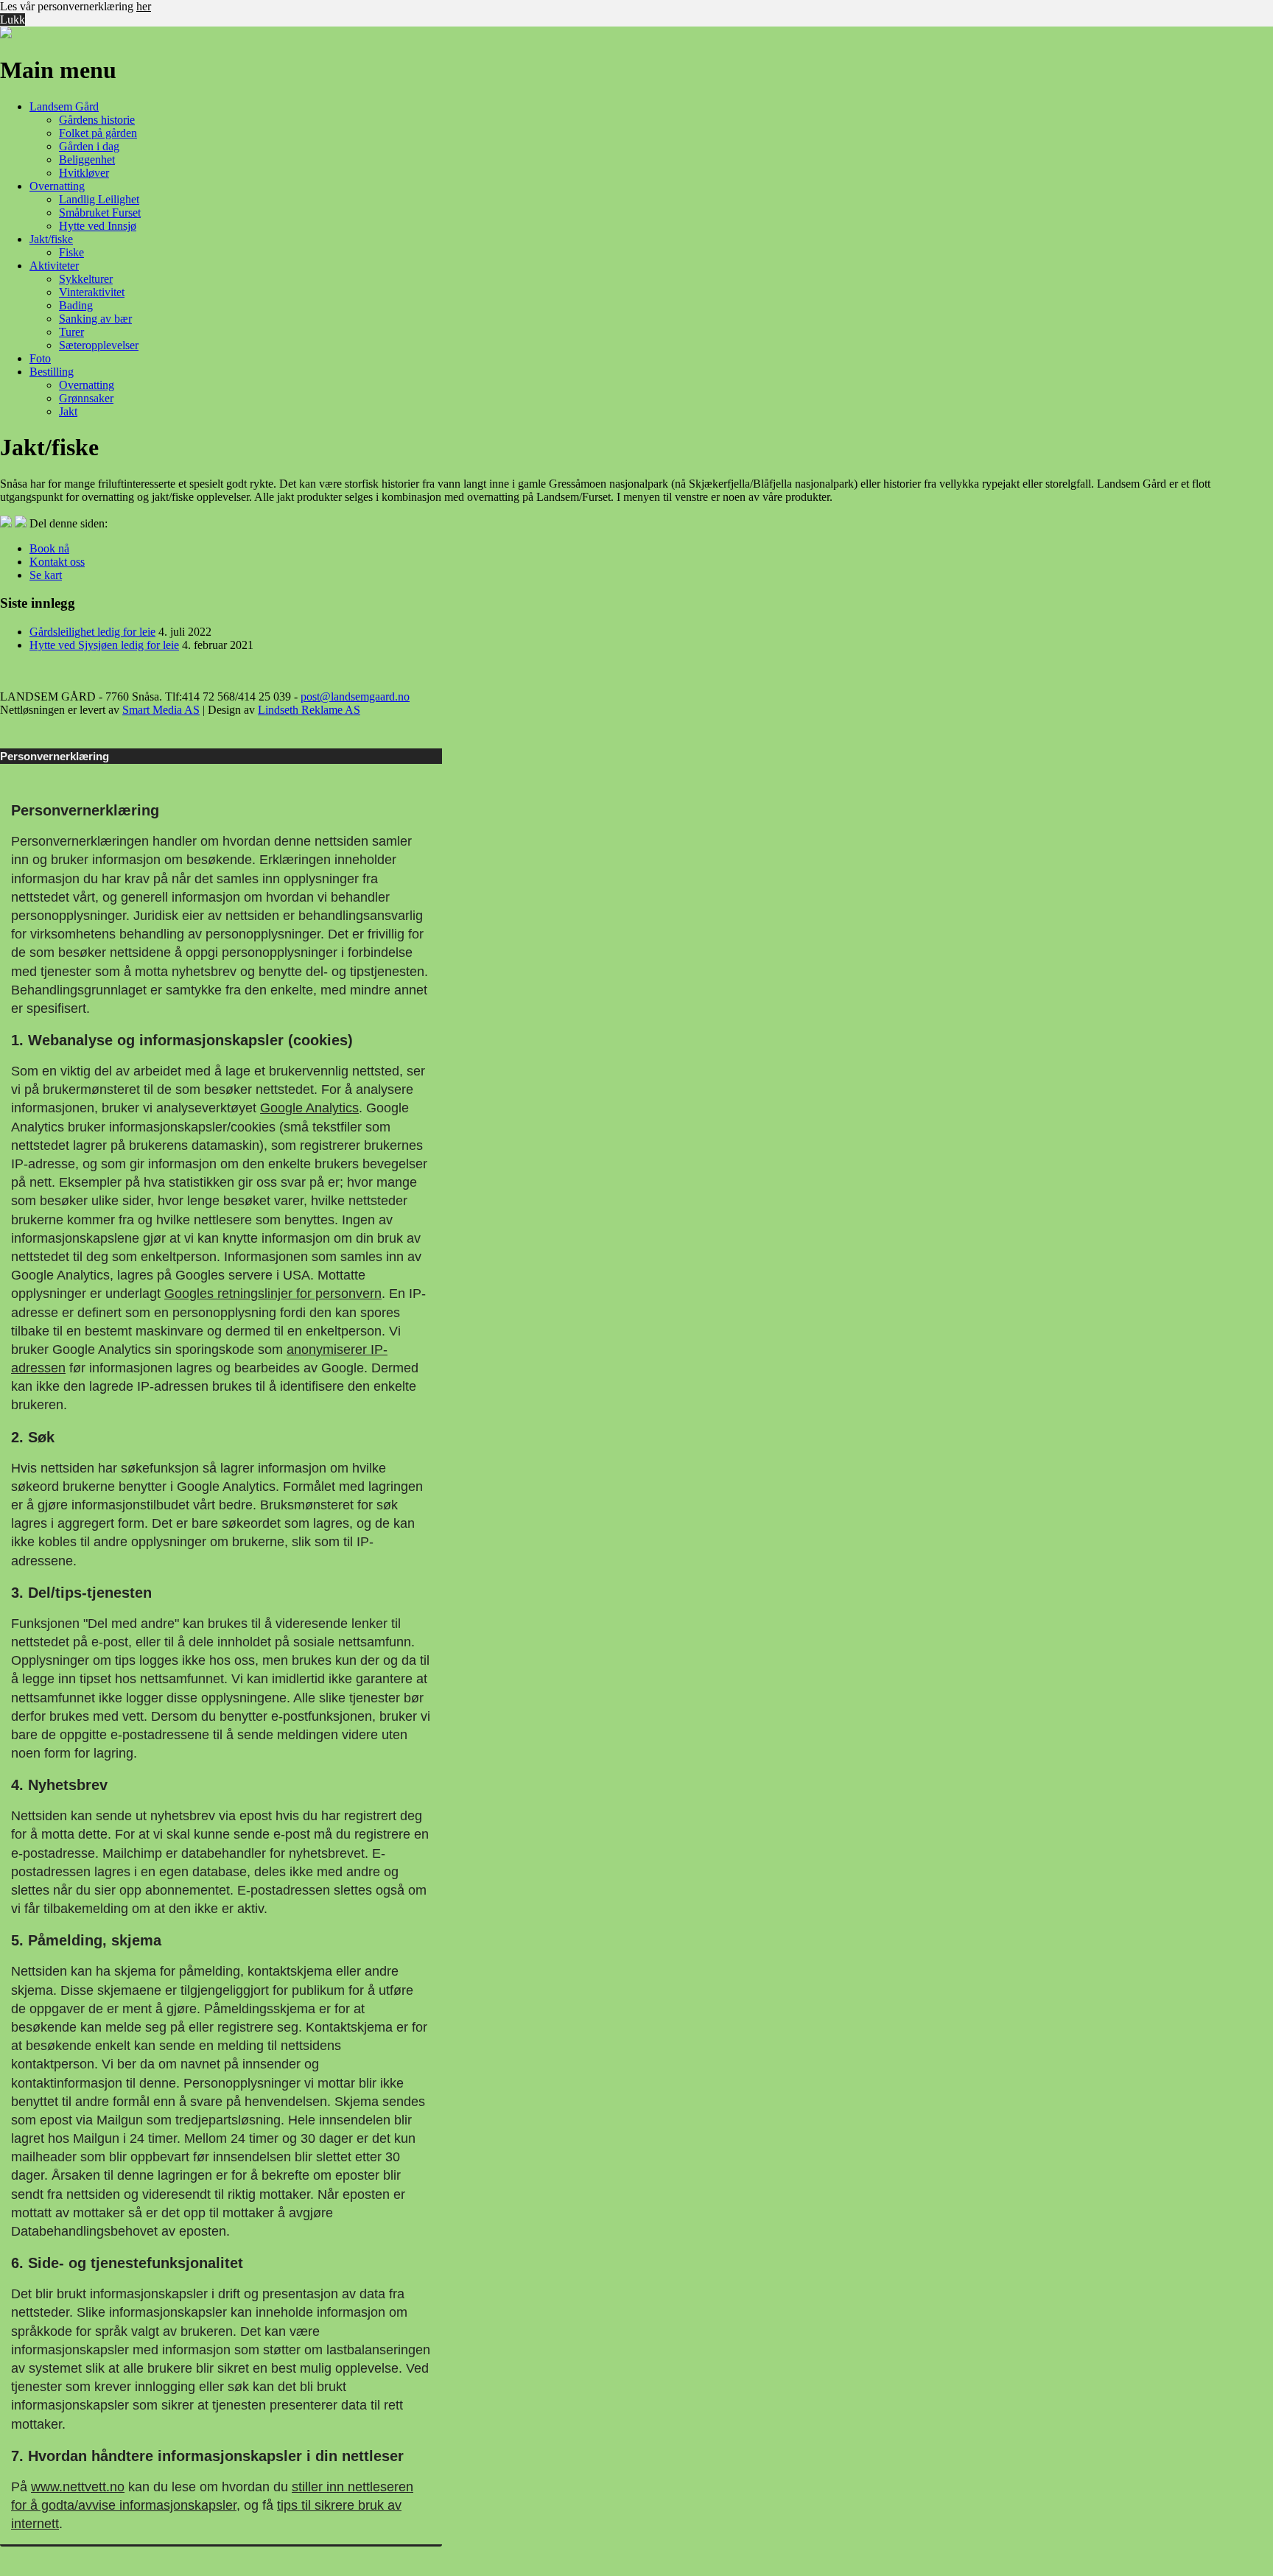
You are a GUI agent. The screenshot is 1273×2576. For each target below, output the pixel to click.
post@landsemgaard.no (355, 696)
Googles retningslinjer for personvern (273, 1294)
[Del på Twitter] (22, 523)
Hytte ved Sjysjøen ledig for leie (104, 645)
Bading (76, 305)
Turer (71, 332)
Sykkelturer (86, 279)
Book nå (49, 548)
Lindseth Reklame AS (309, 710)
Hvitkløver (84, 173)
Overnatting (57, 186)
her (144, 6)
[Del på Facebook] (7, 523)
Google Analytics (309, 1108)
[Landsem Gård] (6, 34)
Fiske (71, 252)
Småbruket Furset (100, 213)
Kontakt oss (57, 562)
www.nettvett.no (78, 2487)
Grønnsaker (86, 398)
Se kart (46, 575)
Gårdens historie (97, 120)
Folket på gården (98, 133)
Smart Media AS (161, 710)
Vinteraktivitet (92, 292)
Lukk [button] (13, 20)
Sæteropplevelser (99, 345)
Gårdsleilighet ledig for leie (92, 632)
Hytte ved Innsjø (98, 226)
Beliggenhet (87, 159)
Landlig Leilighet (99, 199)
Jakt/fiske (51, 239)
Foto (40, 358)
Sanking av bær (95, 319)
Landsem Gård (64, 106)
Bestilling (52, 372)
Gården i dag (89, 146)
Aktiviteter (54, 266)
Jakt (68, 411)
